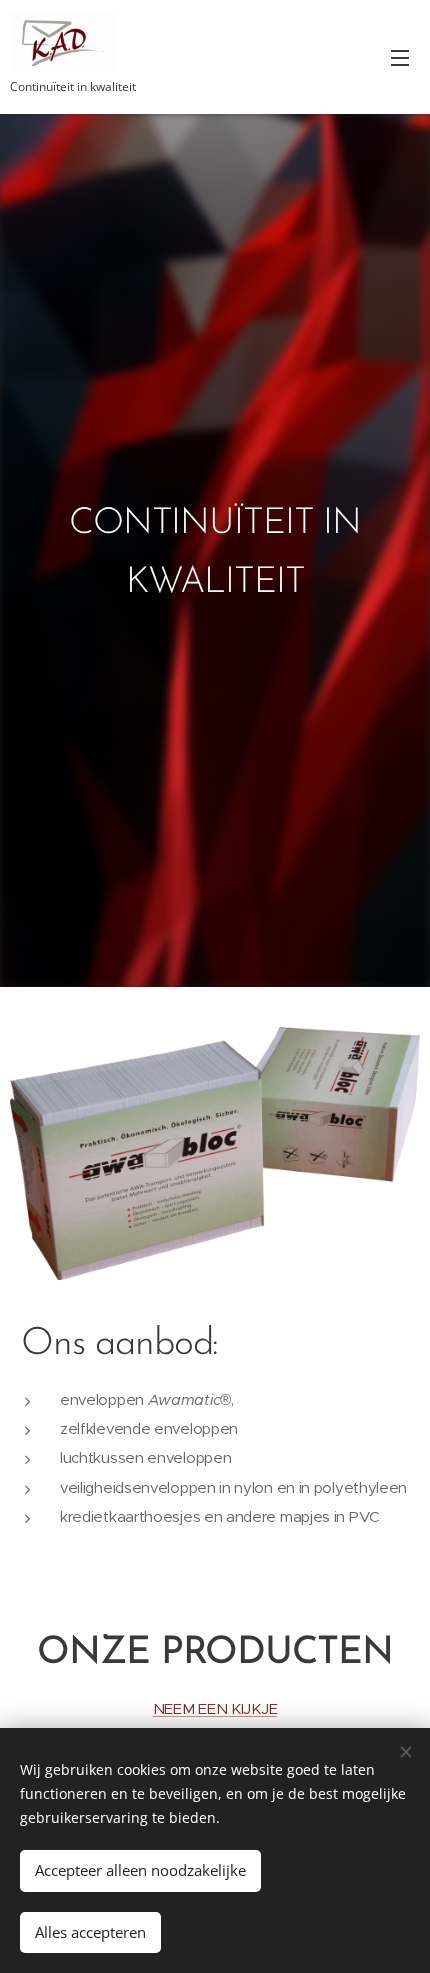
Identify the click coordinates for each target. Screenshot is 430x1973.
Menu (400, 57)
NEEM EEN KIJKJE (215, 1708)
